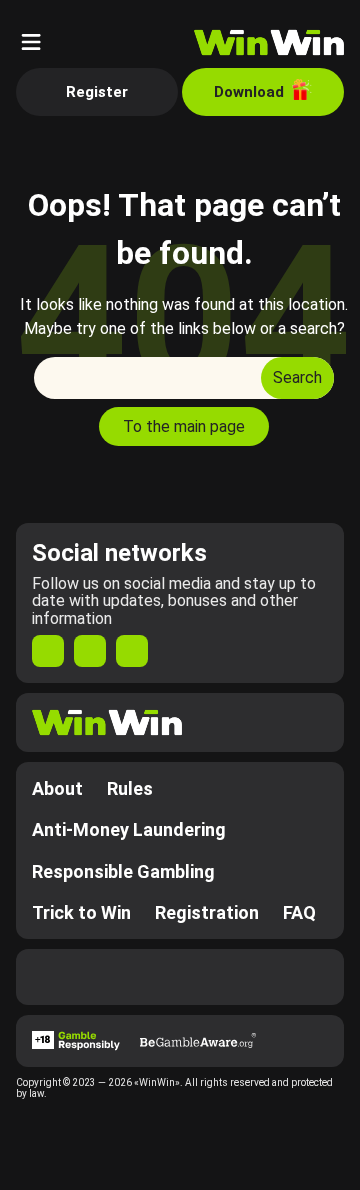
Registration (207, 912)
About (57, 788)
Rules (130, 788)
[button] (31, 42)
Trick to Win (81, 912)
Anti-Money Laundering (129, 829)
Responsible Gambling (123, 871)
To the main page (184, 426)
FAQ (299, 912)
